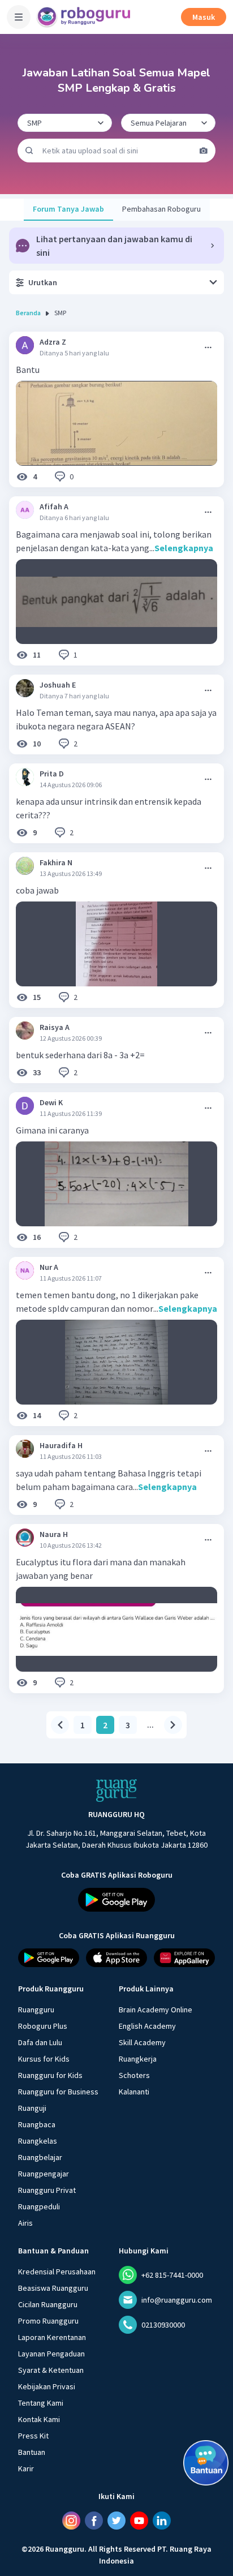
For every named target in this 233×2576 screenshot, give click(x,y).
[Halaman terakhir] (173, 1725)
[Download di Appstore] (116, 1958)
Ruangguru (36, 2010)
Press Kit (33, 2436)
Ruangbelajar (40, 2157)
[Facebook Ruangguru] (94, 2521)
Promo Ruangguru (48, 2321)
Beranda (28, 313)
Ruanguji (32, 2108)
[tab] (68, 210)
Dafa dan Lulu (40, 2042)
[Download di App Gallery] (184, 1958)
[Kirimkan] (29, 151)
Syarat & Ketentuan (51, 2370)
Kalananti (134, 2092)
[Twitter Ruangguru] (116, 2521)
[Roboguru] (85, 17)
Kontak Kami (39, 2419)
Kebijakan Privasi (47, 2386)
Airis (25, 2223)
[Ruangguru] (116, 1791)
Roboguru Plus (43, 2026)
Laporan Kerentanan (52, 2337)
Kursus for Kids (44, 2059)
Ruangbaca (37, 2124)
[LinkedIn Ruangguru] (162, 2521)
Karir (26, 2468)
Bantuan (32, 2452)
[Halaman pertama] (60, 1725)
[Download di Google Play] (116, 1900)
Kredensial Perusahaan (57, 2272)
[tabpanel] (116, 1035)
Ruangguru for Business (58, 2092)
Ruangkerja (138, 2059)
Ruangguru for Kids (50, 2075)
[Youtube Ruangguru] (139, 2521)
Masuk (204, 17)
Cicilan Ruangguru (48, 2304)
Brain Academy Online (156, 2010)
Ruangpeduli (39, 2206)
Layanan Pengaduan (51, 2354)
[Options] (208, 347)
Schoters (134, 2075)
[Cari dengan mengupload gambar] (204, 151)
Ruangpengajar (44, 2174)
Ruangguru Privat (47, 2190)
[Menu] (19, 17)
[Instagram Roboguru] (71, 2521)
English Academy (147, 2026)
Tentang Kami (41, 2403)
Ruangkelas (38, 2141)
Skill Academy (142, 2042)
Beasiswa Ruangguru (53, 2288)
